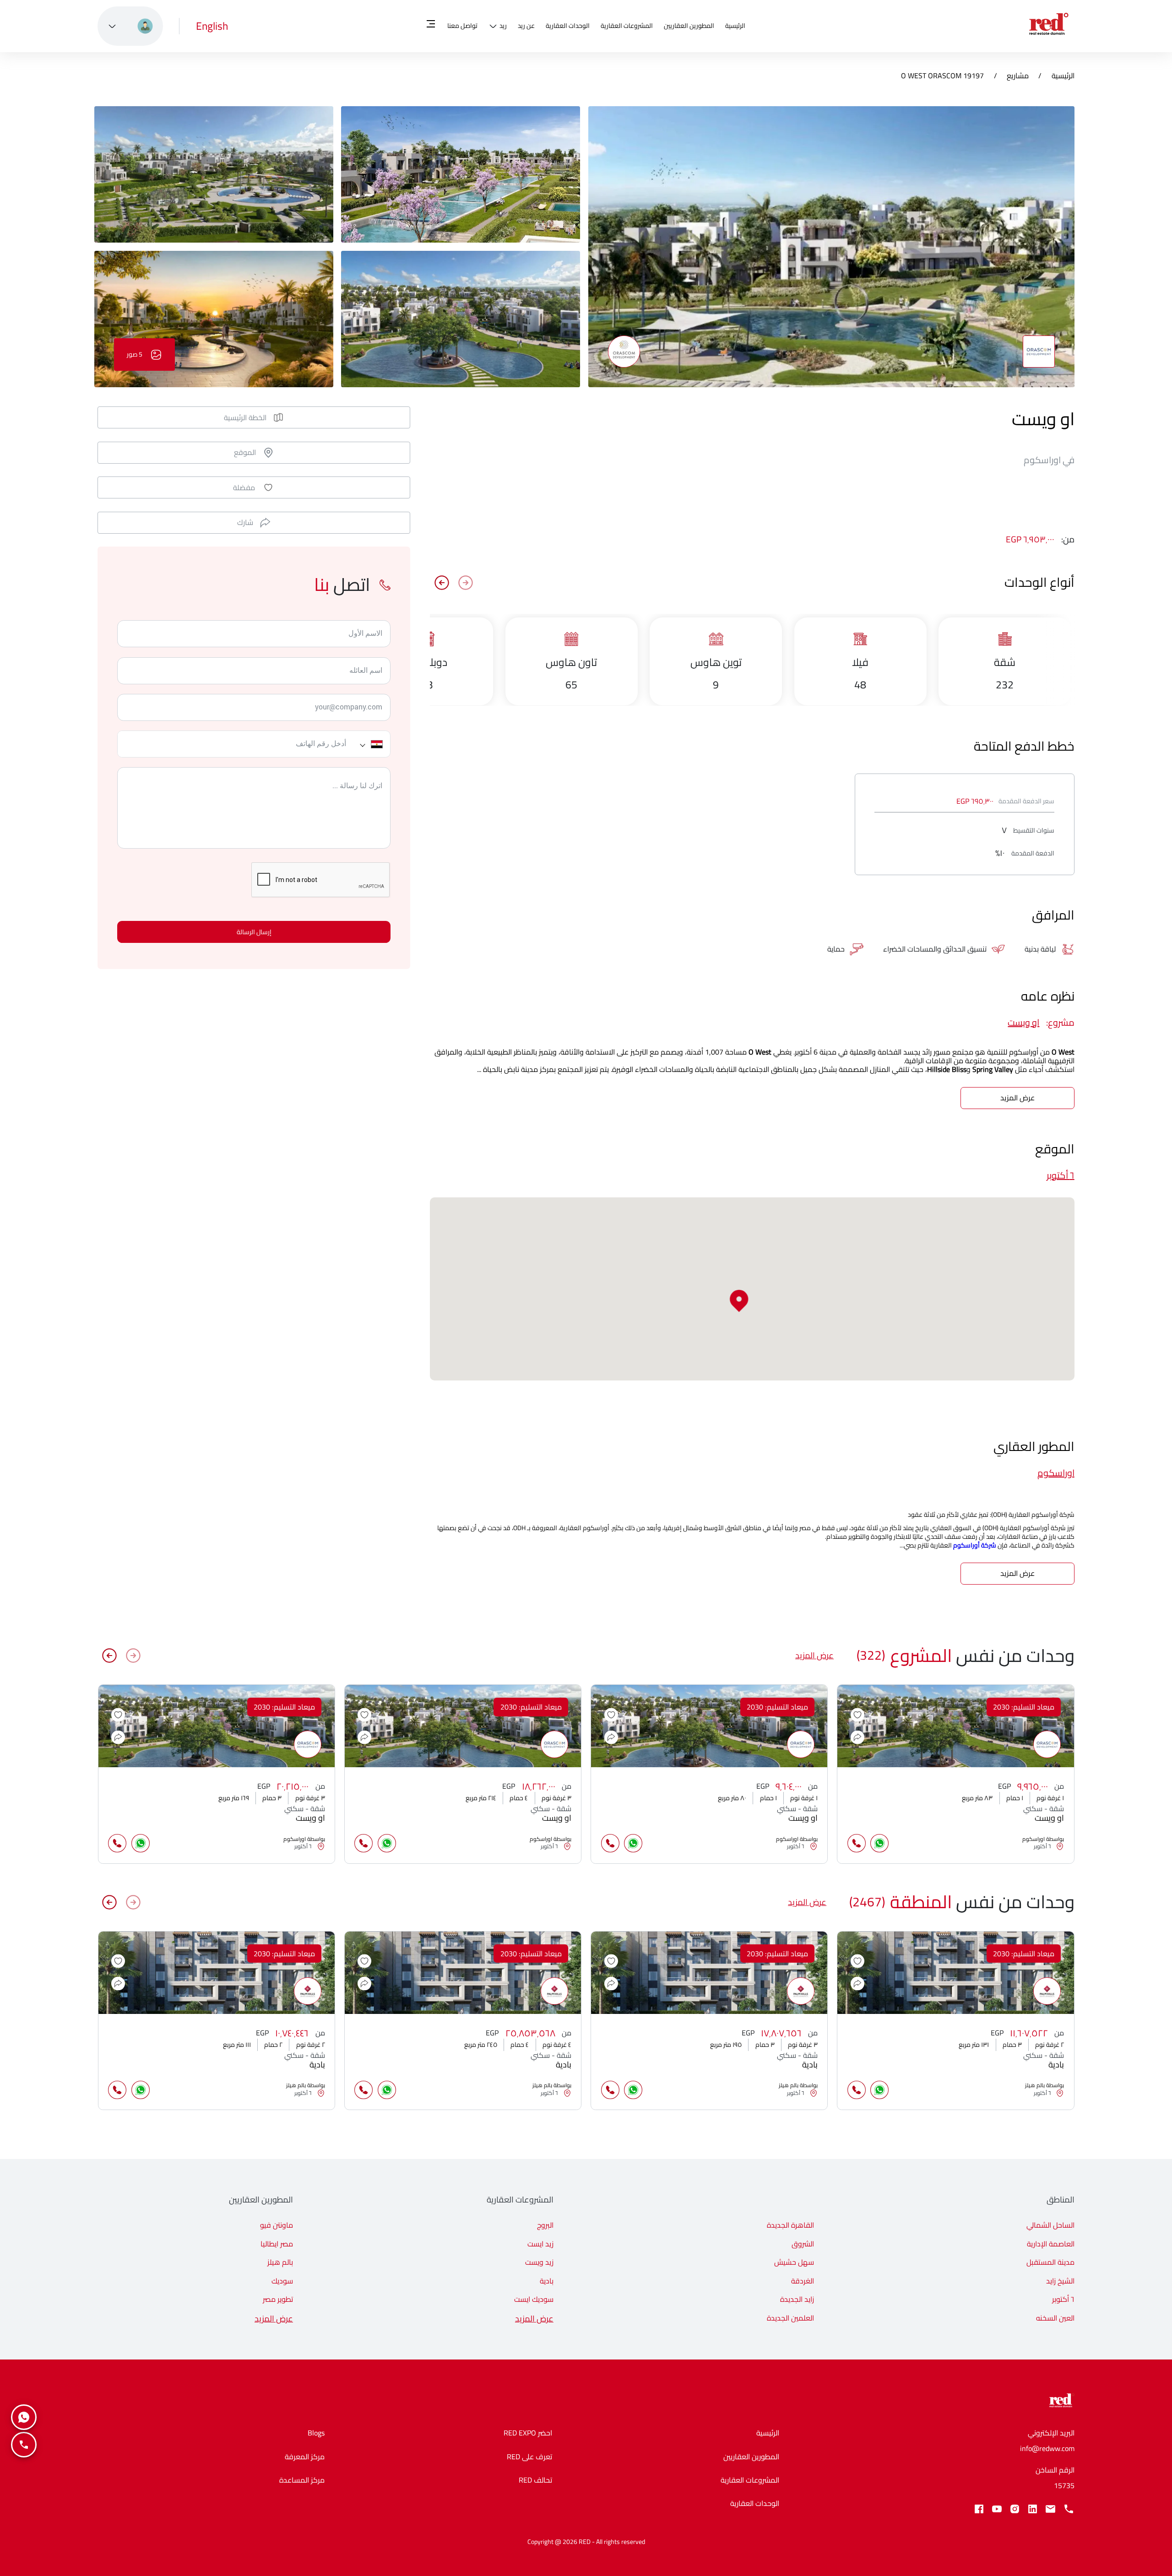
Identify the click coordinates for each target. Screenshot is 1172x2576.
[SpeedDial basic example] (24, 2417)
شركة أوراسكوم (975, 1545)
